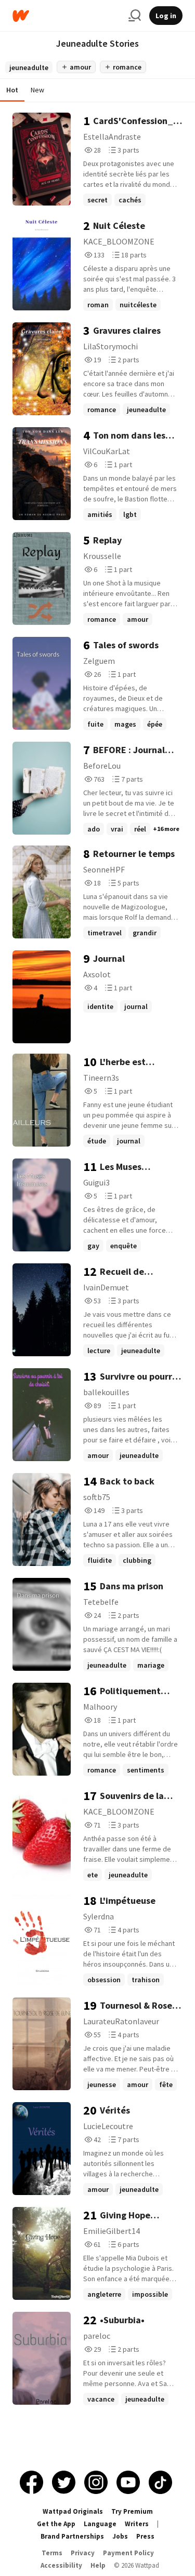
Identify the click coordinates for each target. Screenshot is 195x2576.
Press (145, 2536)
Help (98, 2565)
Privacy (83, 2553)
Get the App (56, 2524)
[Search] (135, 16)
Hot (12, 90)
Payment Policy (128, 2553)
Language (100, 2524)
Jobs (120, 2536)
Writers (137, 2524)
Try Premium (132, 2511)
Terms (52, 2553)
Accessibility (61, 2565)
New (37, 90)
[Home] (66, 16)
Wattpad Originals (73, 2511)
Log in (166, 16)
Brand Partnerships (72, 2536)
